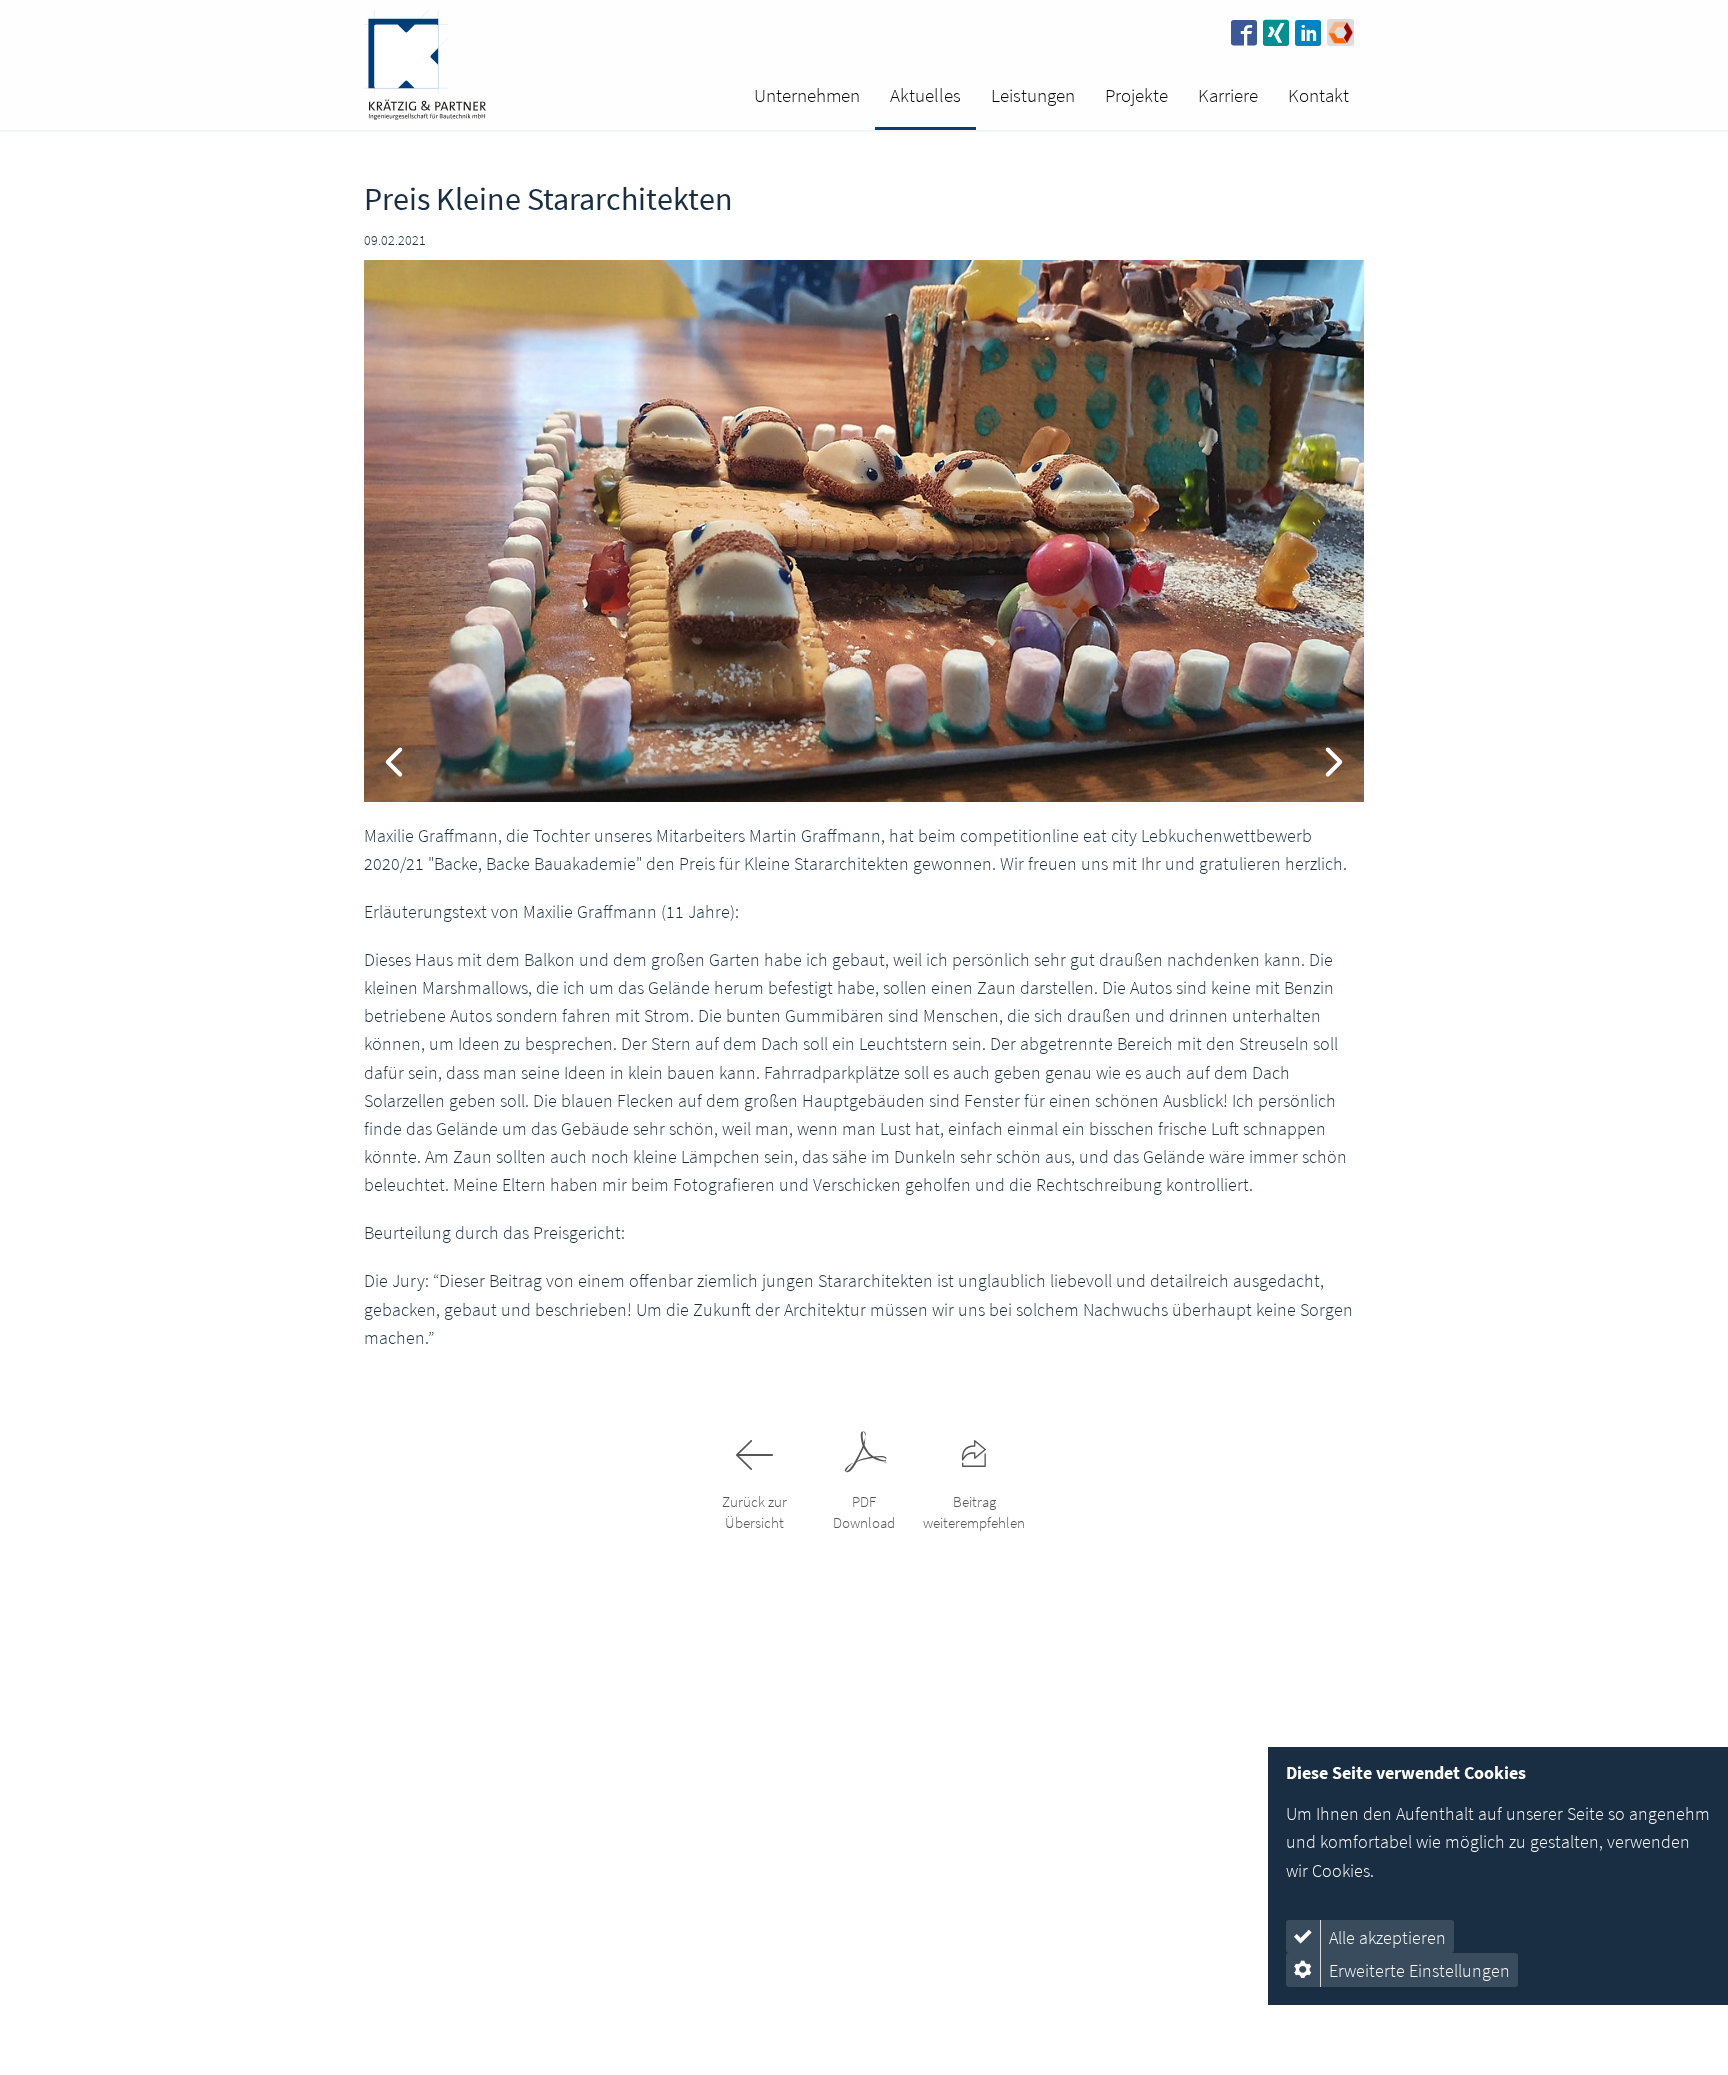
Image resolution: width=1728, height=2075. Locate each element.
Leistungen (1033, 95)
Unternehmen (807, 95)
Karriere (1228, 95)
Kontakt (1318, 95)
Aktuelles (925, 95)
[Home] (425, 65)
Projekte (1136, 95)
